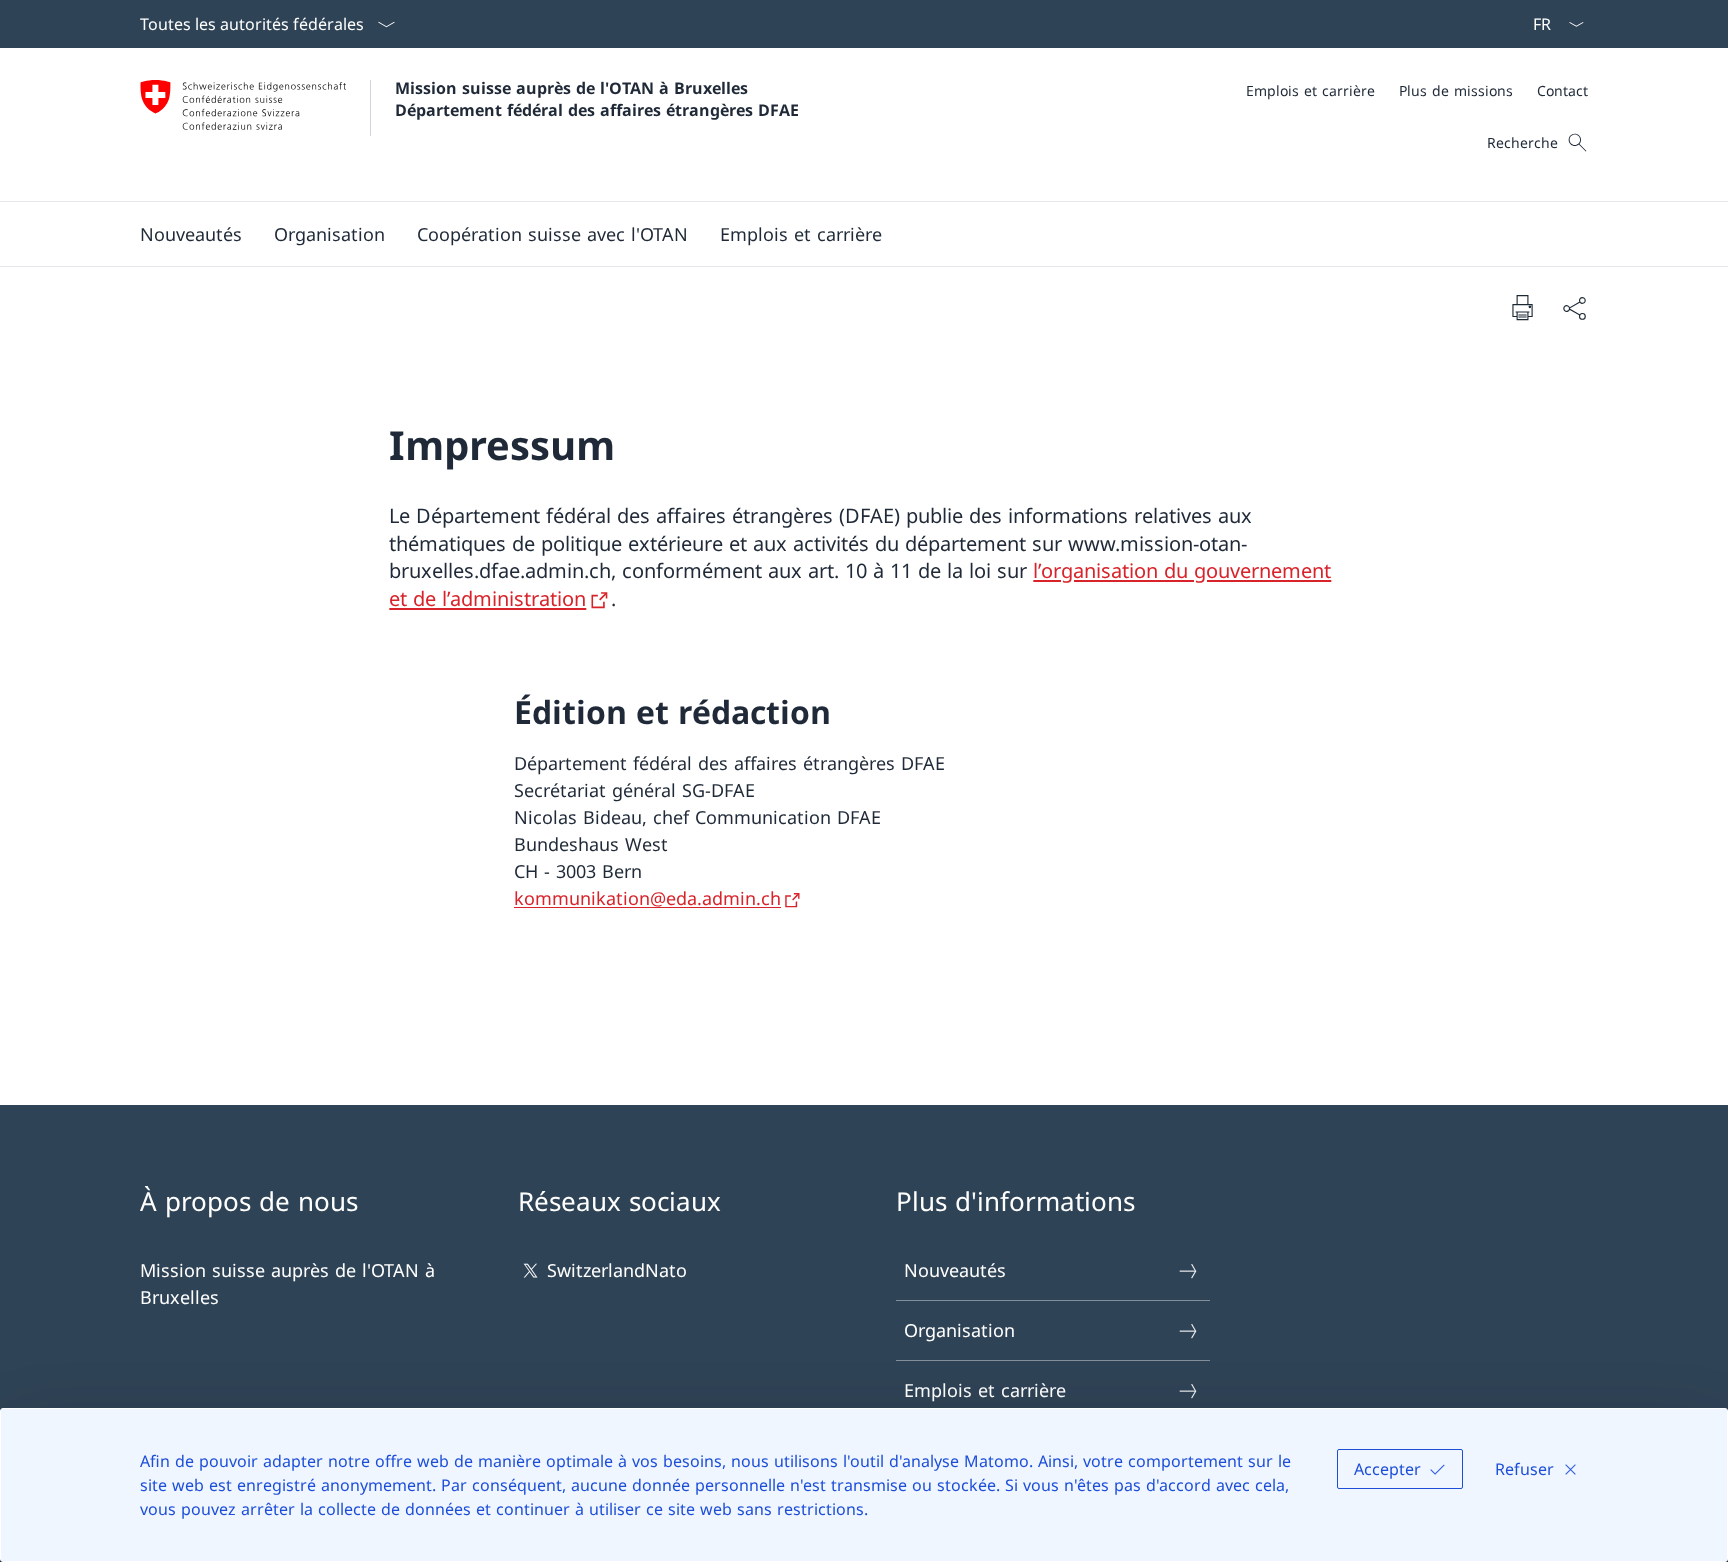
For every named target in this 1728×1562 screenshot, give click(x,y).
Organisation (959, 1330)
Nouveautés (955, 1270)
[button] (329, 234)
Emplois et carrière (985, 1390)
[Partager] (1574, 307)
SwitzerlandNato (617, 1270)
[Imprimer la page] (1522, 307)
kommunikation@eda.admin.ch (647, 898)
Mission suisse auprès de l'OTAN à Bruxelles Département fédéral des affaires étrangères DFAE (597, 99)
